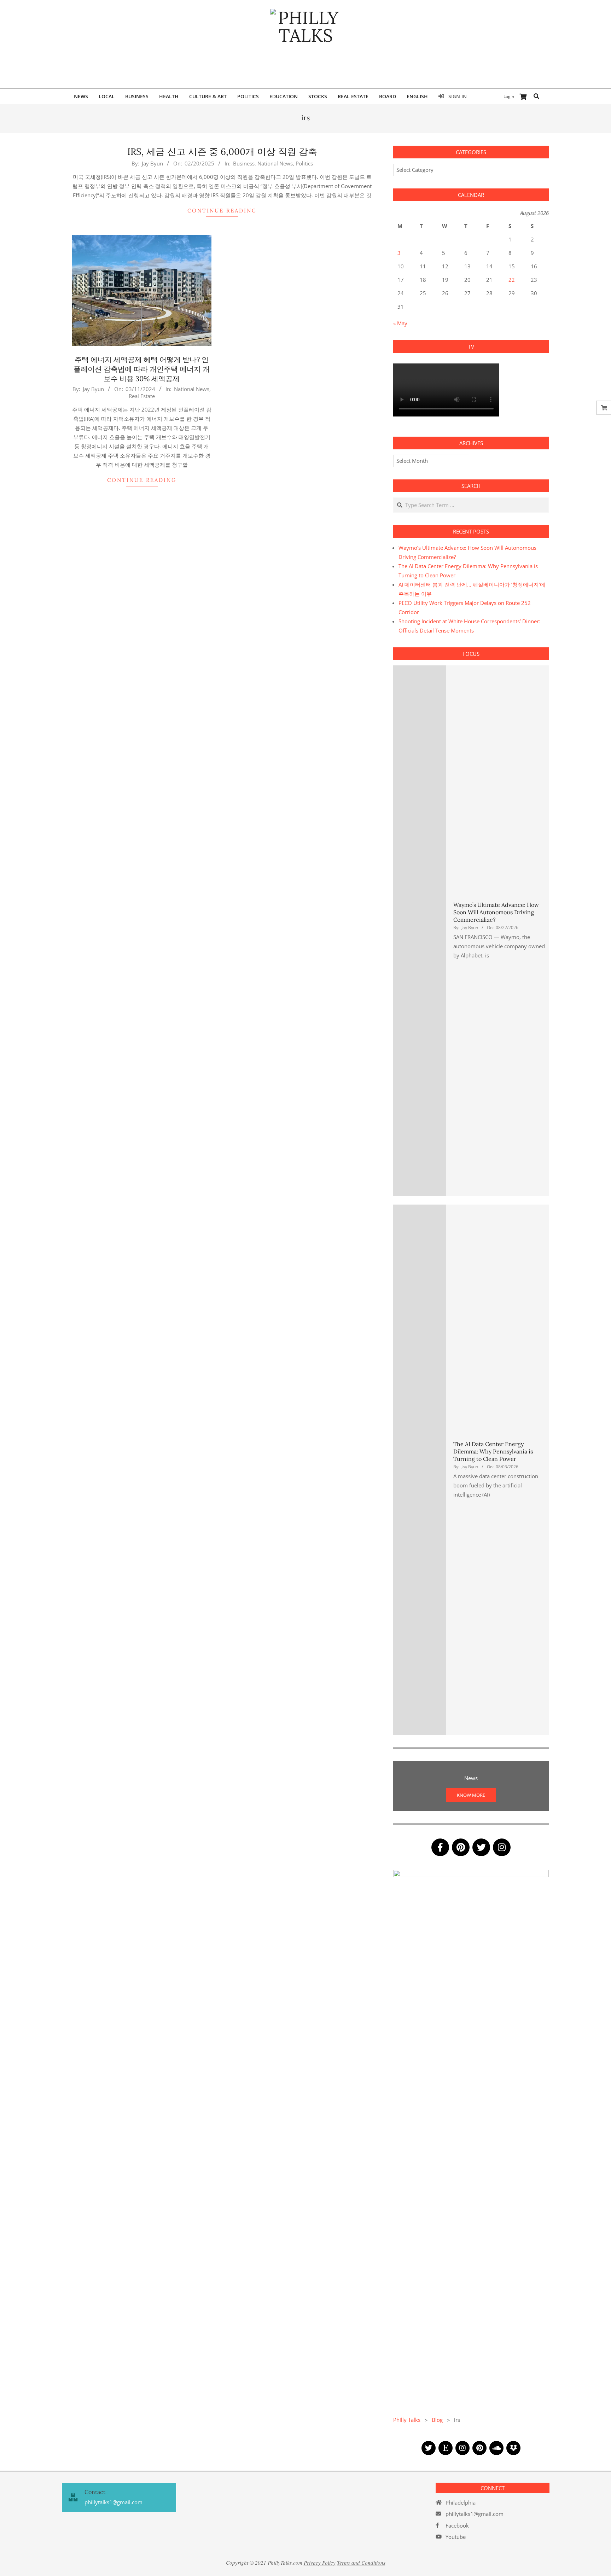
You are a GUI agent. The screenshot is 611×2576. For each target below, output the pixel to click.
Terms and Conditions (361, 2563)
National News (275, 163)
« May (400, 323)
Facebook (457, 2525)
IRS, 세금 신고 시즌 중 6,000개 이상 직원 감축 (222, 151)
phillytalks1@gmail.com (475, 2514)
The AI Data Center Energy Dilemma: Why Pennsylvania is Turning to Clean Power (493, 1452)
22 (512, 280)
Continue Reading (222, 211)
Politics (304, 163)
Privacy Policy (320, 2563)
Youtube (456, 2537)
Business (244, 163)
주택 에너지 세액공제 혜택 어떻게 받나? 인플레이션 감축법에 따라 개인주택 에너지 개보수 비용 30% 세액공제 (142, 369)
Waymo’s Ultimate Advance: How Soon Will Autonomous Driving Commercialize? (496, 912)
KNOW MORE (471, 1795)
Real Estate (142, 396)
